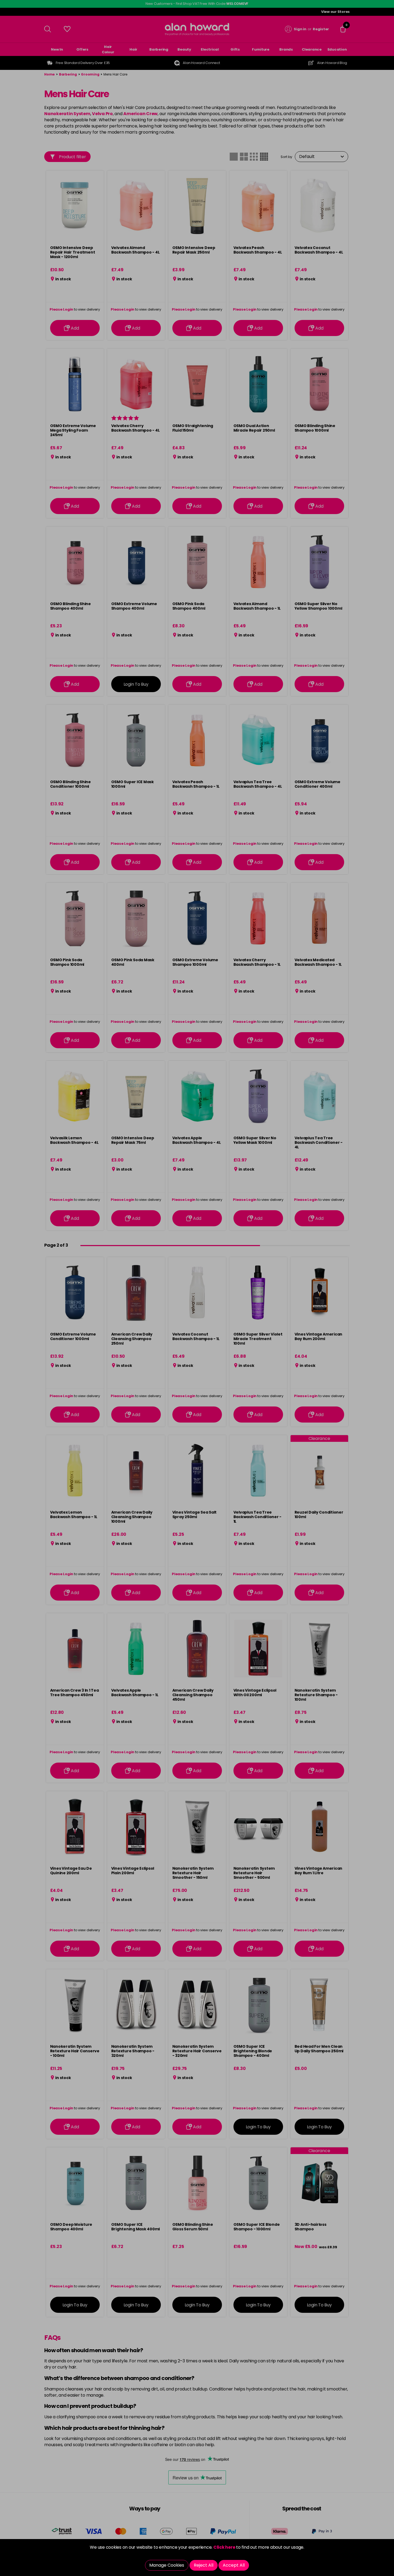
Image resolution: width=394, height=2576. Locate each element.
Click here (224, 2547)
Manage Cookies (167, 2565)
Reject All (204, 2565)
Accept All (234, 2565)
